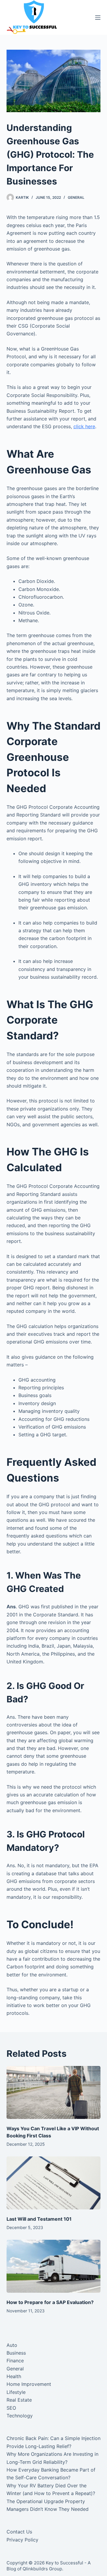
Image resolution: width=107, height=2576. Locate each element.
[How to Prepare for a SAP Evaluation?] (54, 2266)
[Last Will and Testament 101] (54, 2183)
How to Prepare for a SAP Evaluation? (50, 2302)
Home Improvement (29, 2384)
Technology (20, 2416)
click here (84, 426)
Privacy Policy (22, 2540)
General (76, 197)
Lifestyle (16, 2392)
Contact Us (19, 2532)
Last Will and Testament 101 (39, 2219)
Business (16, 2353)
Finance (15, 2361)
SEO (11, 2408)
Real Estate (19, 2400)
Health (14, 2376)
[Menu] (98, 18)
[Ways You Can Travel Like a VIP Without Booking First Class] (54, 2092)
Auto (12, 2345)
